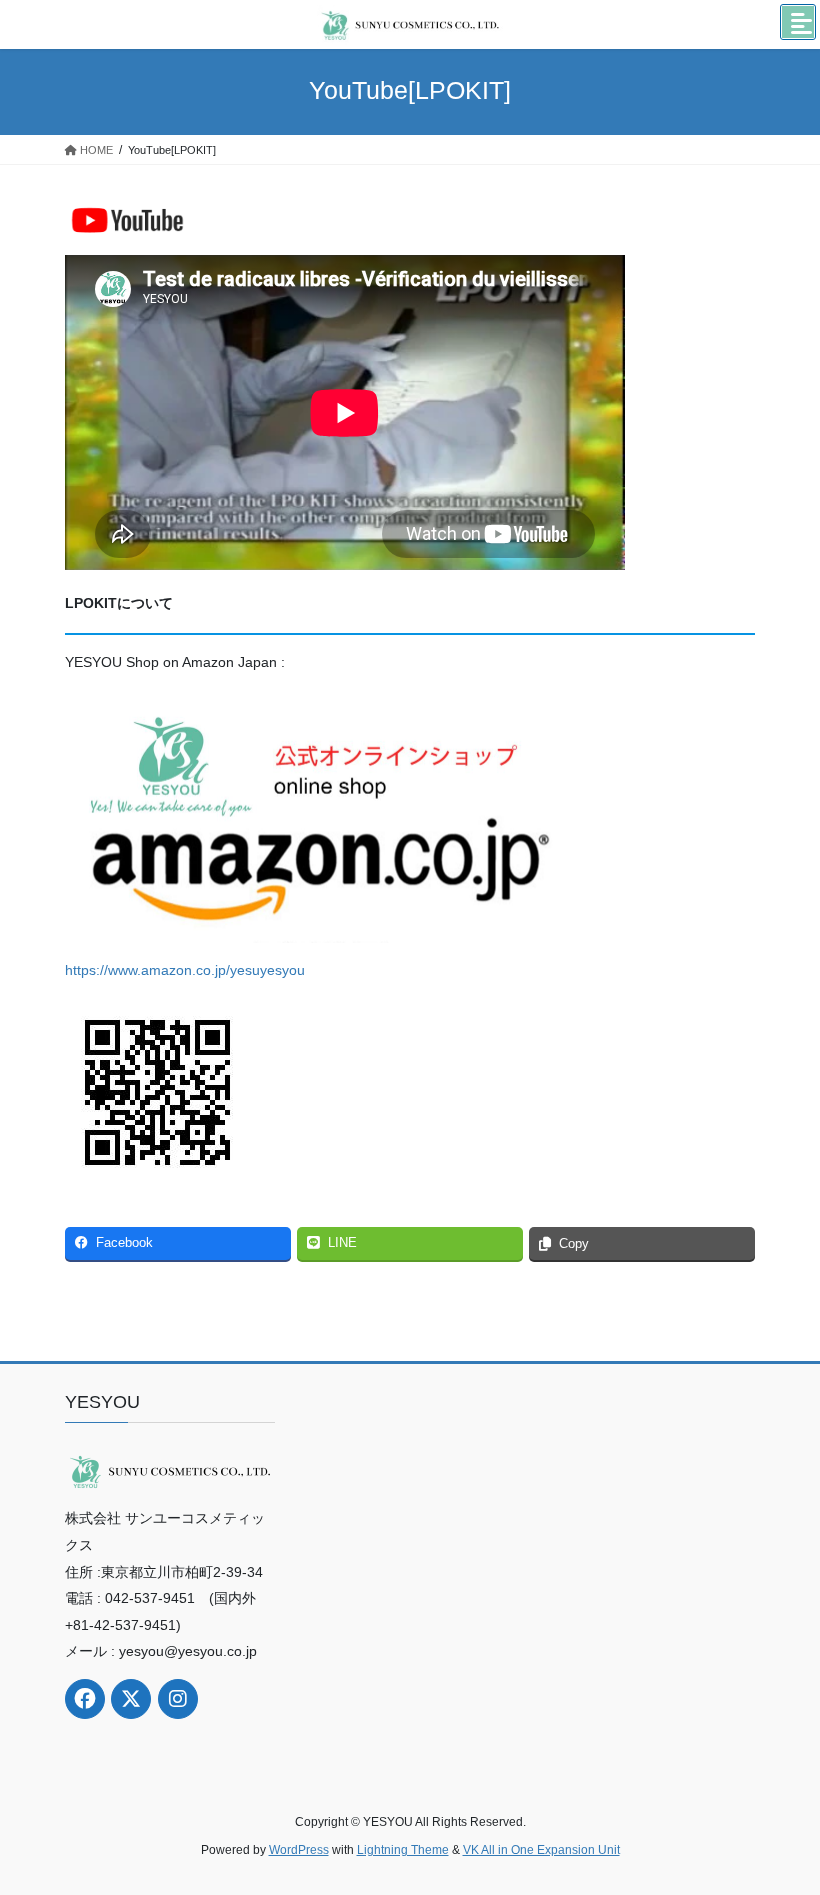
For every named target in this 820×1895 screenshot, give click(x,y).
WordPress (299, 1850)
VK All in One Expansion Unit (541, 1850)
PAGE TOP (782, 1820)
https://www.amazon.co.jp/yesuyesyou (185, 970)
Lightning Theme (403, 1850)
